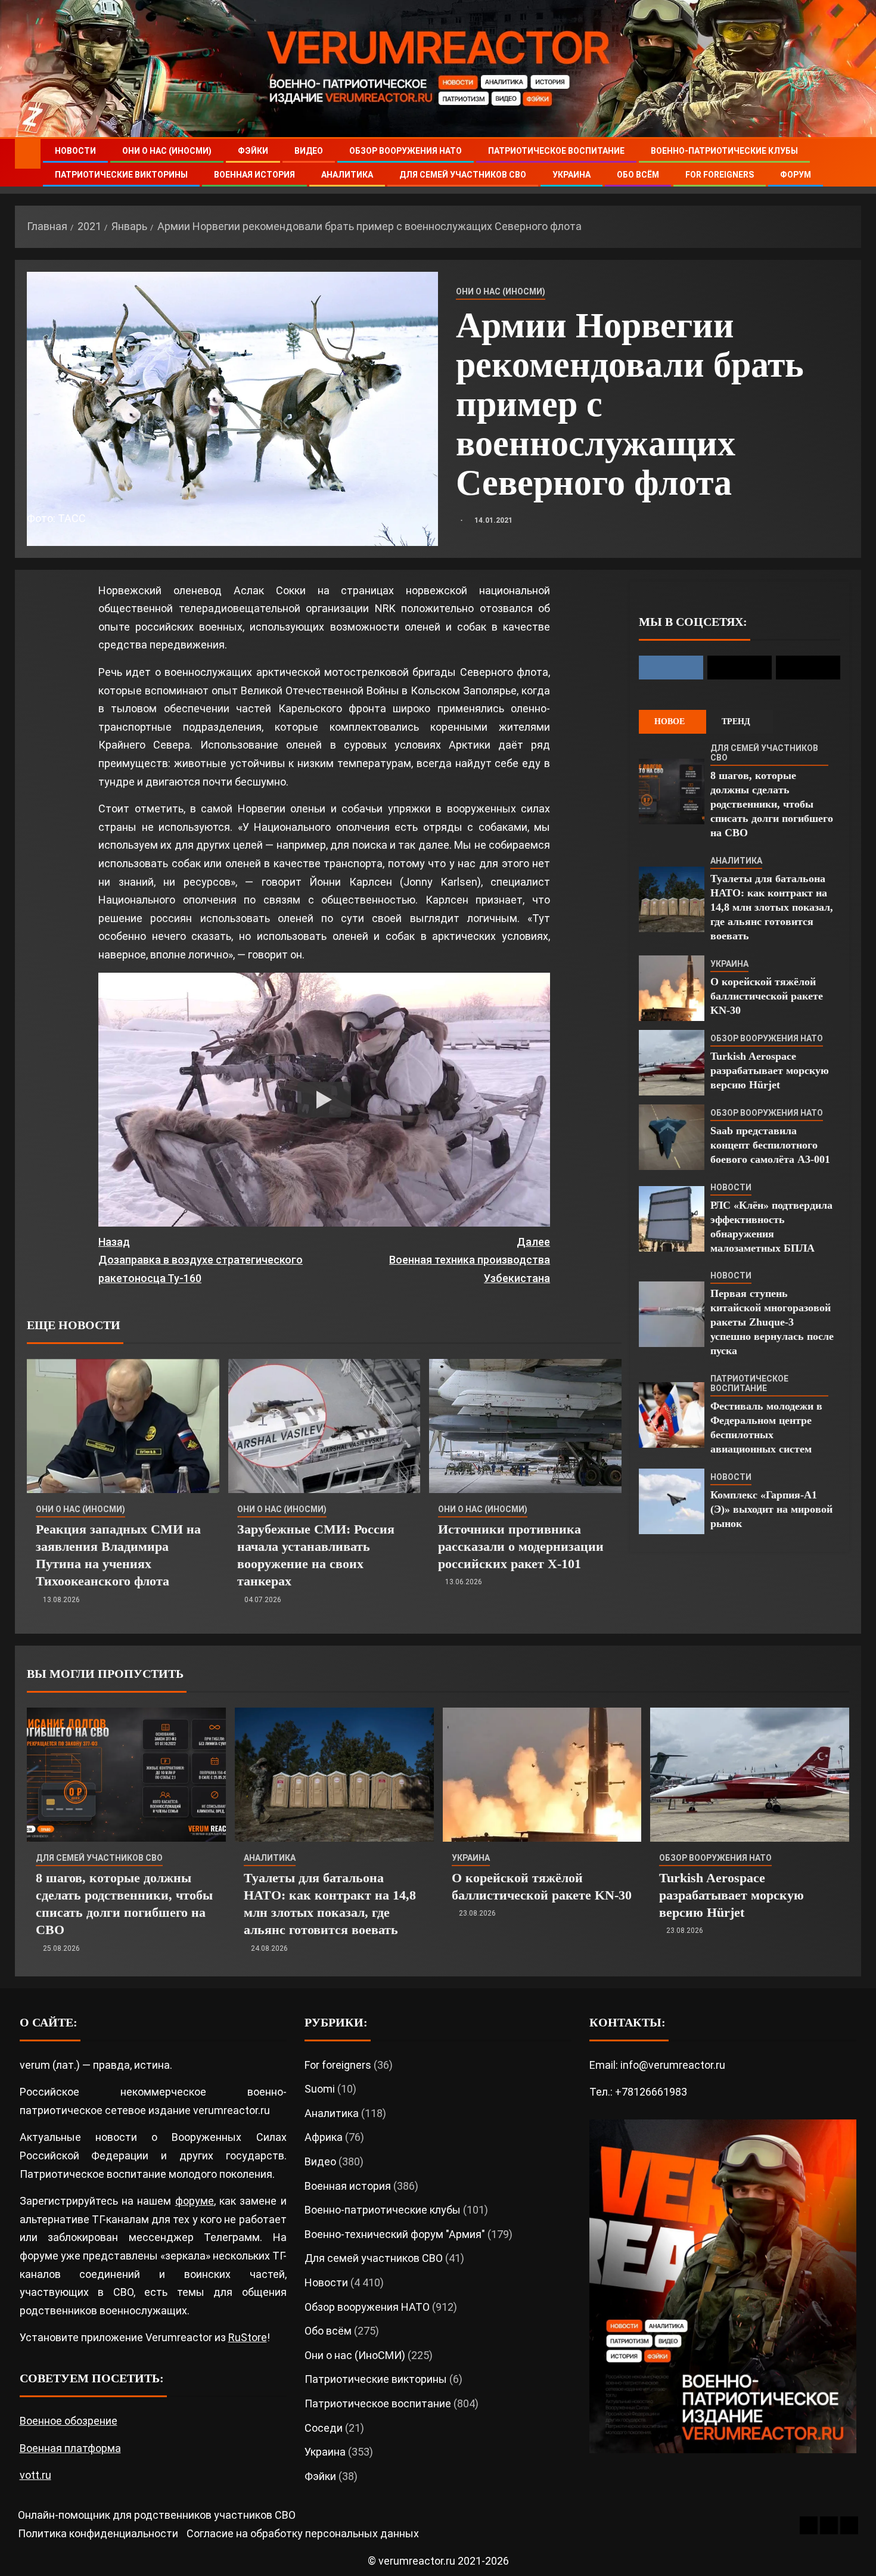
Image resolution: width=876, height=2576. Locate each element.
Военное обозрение (69, 2421)
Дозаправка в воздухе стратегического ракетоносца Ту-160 (201, 1260)
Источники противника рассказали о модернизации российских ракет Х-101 (521, 1547)
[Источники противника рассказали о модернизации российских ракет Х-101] (525, 1426)
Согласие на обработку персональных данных (303, 2533)
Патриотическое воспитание (556, 151)
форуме (195, 2201)
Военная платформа (70, 2448)
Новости (75, 151)
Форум (796, 175)
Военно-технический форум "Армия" (395, 2234)
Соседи (324, 2428)
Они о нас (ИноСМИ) (167, 151)
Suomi (320, 2089)
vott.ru (35, 2475)
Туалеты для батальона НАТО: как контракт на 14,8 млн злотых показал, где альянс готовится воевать (772, 907)
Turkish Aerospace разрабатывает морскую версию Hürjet (770, 1070)
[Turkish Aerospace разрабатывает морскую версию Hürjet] (672, 1063)
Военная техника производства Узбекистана (470, 1260)
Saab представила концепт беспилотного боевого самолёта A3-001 (770, 1145)
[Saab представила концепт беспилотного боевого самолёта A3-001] (672, 1137)
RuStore (248, 2337)
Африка (324, 2137)
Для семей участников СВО (463, 175)
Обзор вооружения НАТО (406, 151)
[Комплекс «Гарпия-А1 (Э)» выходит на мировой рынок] (672, 1501)
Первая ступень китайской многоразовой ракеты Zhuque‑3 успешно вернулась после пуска (772, 1322)
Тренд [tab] (736, 721)
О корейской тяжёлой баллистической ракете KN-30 (767, 996)
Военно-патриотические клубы (724, 151)
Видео (309, 151)
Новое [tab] (670, 721)
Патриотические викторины (121, 175)
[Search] (851, 163)
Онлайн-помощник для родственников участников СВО (157, 2515)
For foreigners (720, 175)
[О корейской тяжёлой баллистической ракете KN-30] (672, 988)
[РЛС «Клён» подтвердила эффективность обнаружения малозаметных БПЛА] (672, 1219)
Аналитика (347, 175)
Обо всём (638, 175)
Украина (571, 175)
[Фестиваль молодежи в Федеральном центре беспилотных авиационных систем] (672, 1415)
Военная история (254, 175)
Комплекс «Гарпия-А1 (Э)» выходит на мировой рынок (771, 1509)
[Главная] (28, 153)
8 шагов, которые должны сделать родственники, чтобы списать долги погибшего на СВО (772, 804)
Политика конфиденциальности (98, 2533)
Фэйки (253, 151)
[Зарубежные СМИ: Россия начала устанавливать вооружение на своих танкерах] (324, 1426)
